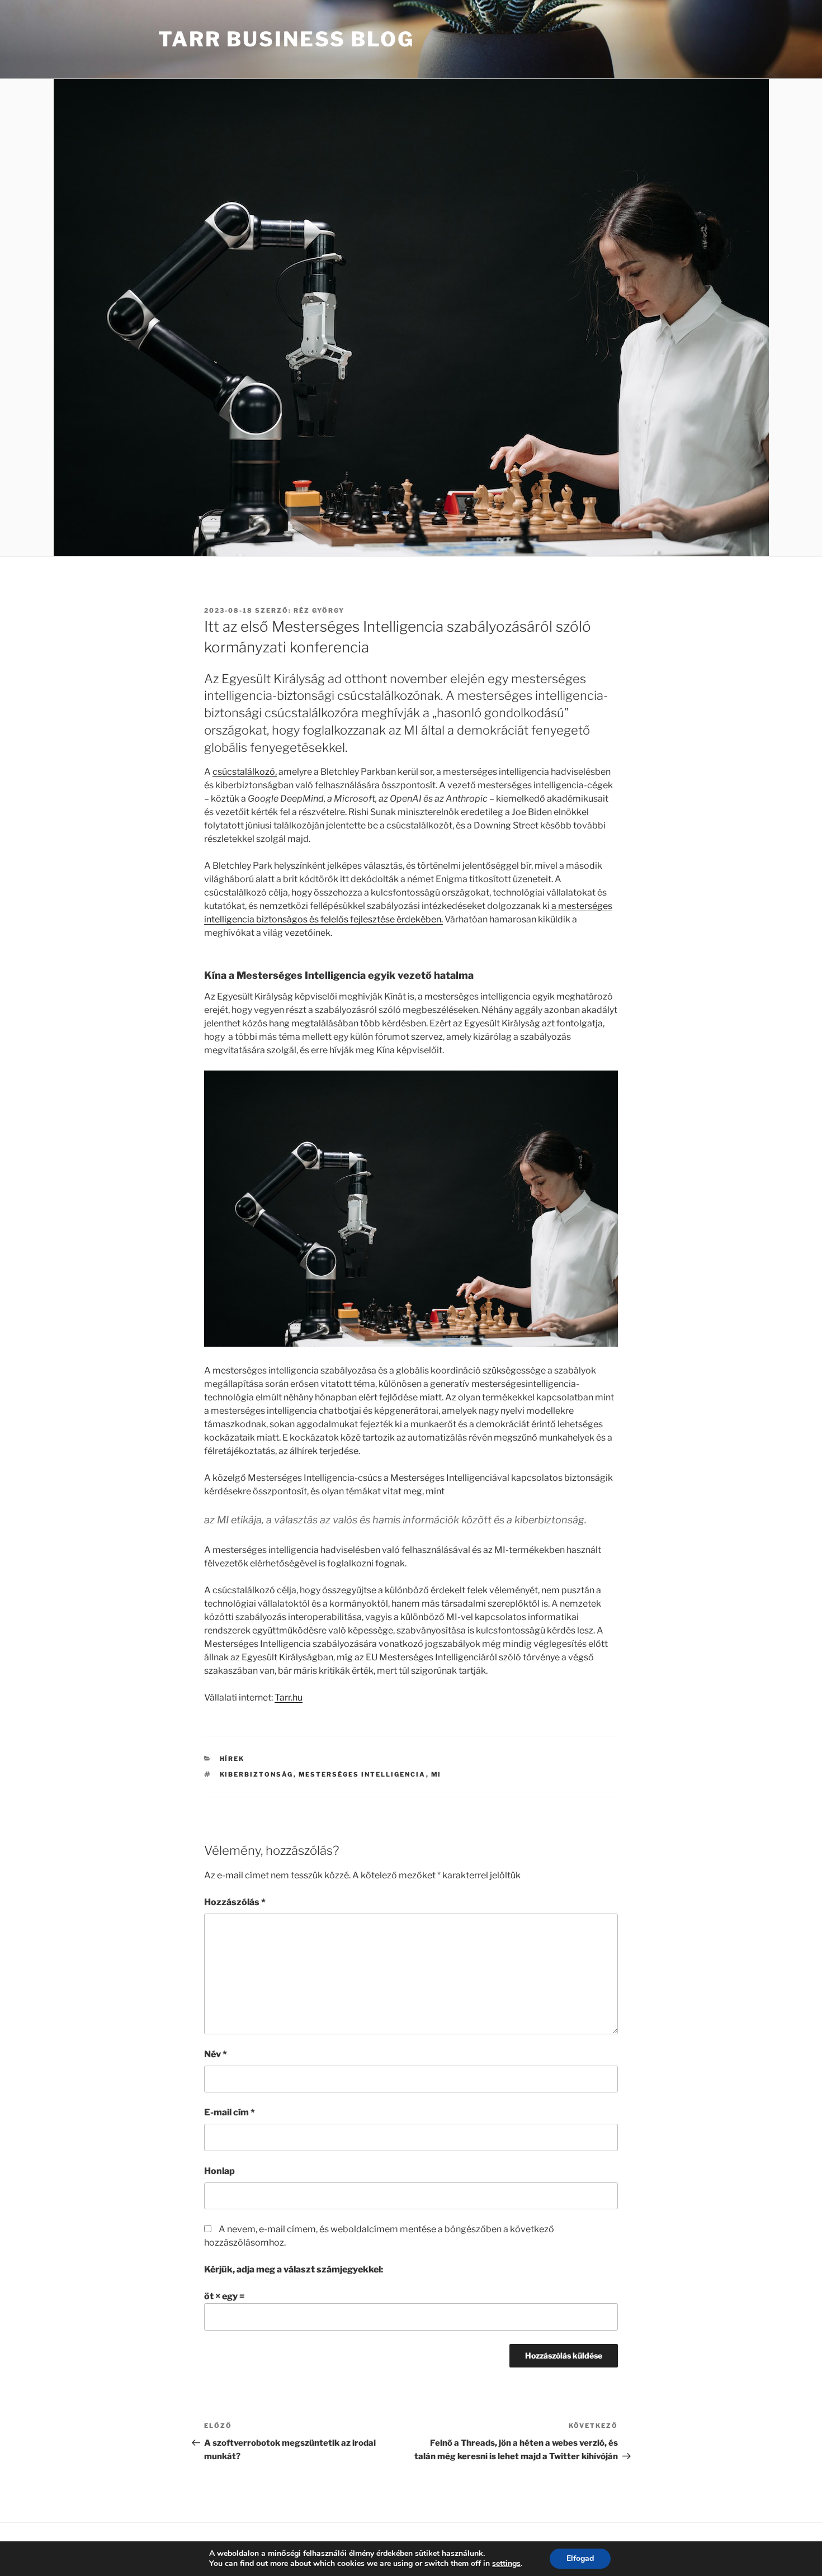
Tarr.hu (289, 1697)
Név (216, 2054)
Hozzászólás (235, 1902)
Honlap (219, 2171)
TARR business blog (286, 39)
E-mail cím (230, 2112)
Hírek (232, 1759)
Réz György (319, 610)
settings (506, 2564)
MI (436, 1774)
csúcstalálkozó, (245, 772)
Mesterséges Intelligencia (362, 1774)
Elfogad (580, 2558)
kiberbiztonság (257, 1774)
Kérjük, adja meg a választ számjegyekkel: (294, 2269)
